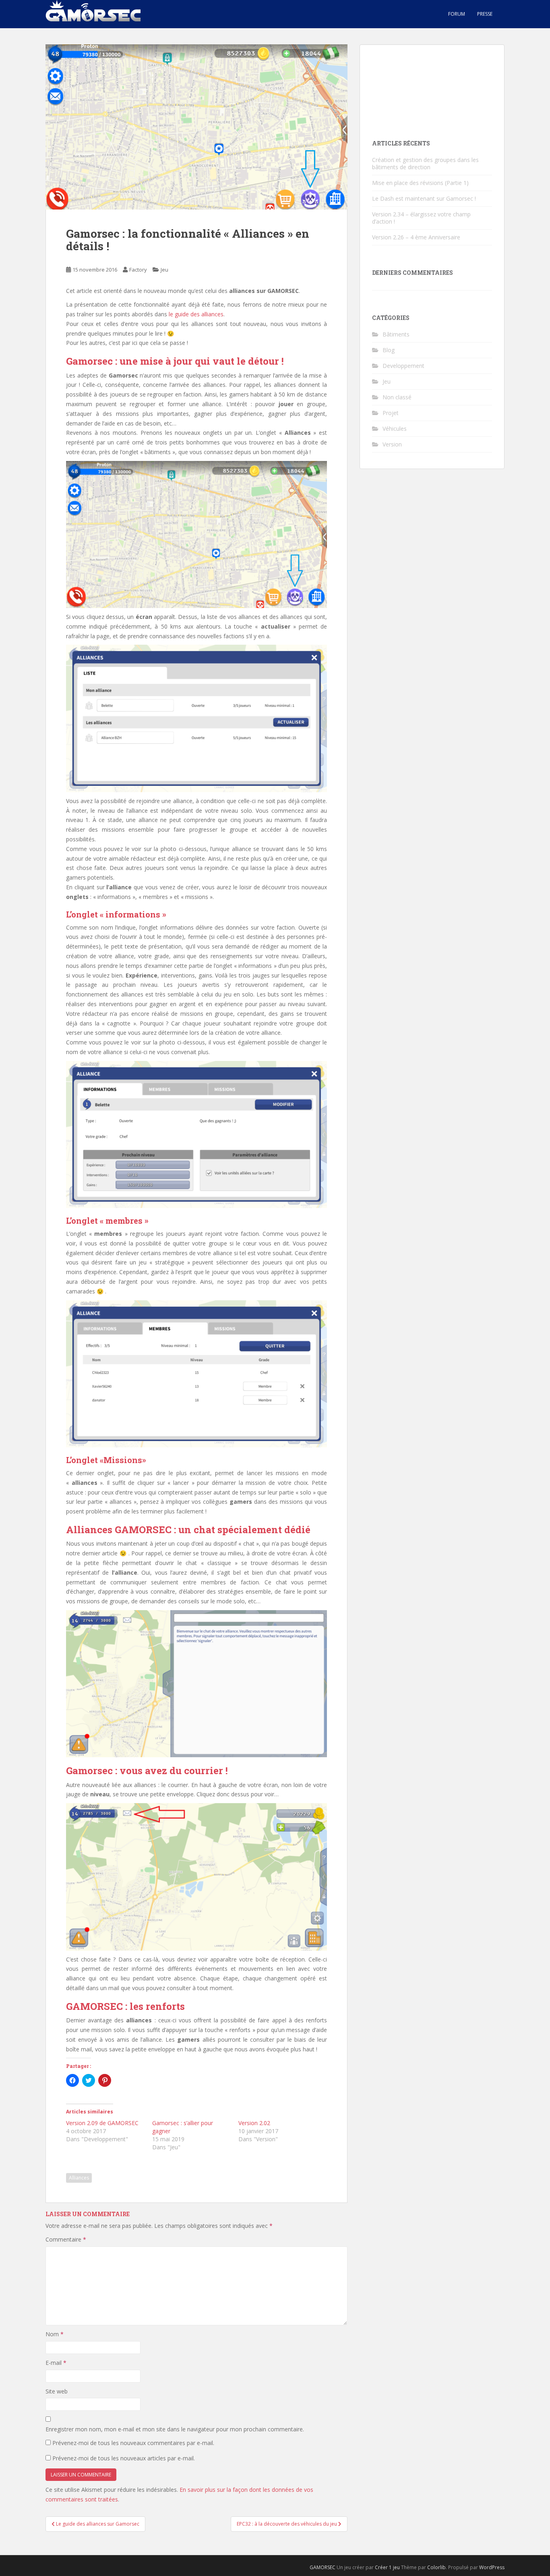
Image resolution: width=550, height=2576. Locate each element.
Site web (57, 2391)
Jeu (164, 270)
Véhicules (395, 429)
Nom (55, 2334)
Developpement (403, 366)
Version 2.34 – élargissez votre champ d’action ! (421, 218)
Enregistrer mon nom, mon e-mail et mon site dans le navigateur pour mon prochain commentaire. (175, 2429)
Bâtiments (396, 334)
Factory (138, 270)
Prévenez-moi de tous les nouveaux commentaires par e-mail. (133, 2443)
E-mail (56, 2363)
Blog (389, 350)
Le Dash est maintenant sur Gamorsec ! (424, 198)
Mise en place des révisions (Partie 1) (420, 183)
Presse (485, 14)
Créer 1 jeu (387, 2567)
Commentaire (66, 2239)
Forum (457, 14)
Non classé (397, 397)
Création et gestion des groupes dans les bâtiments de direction (425, 163)
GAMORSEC (323, 2567)
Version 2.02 (254, 2123)
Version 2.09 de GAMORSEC (102, 2123)
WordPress (492, 2567)
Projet (391, 413)
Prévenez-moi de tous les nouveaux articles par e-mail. (124, 2458)
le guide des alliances (196, 314)
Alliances (79, 2178)
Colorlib (436, 2567)
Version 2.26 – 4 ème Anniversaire (416, 237)
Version (392, 444)
